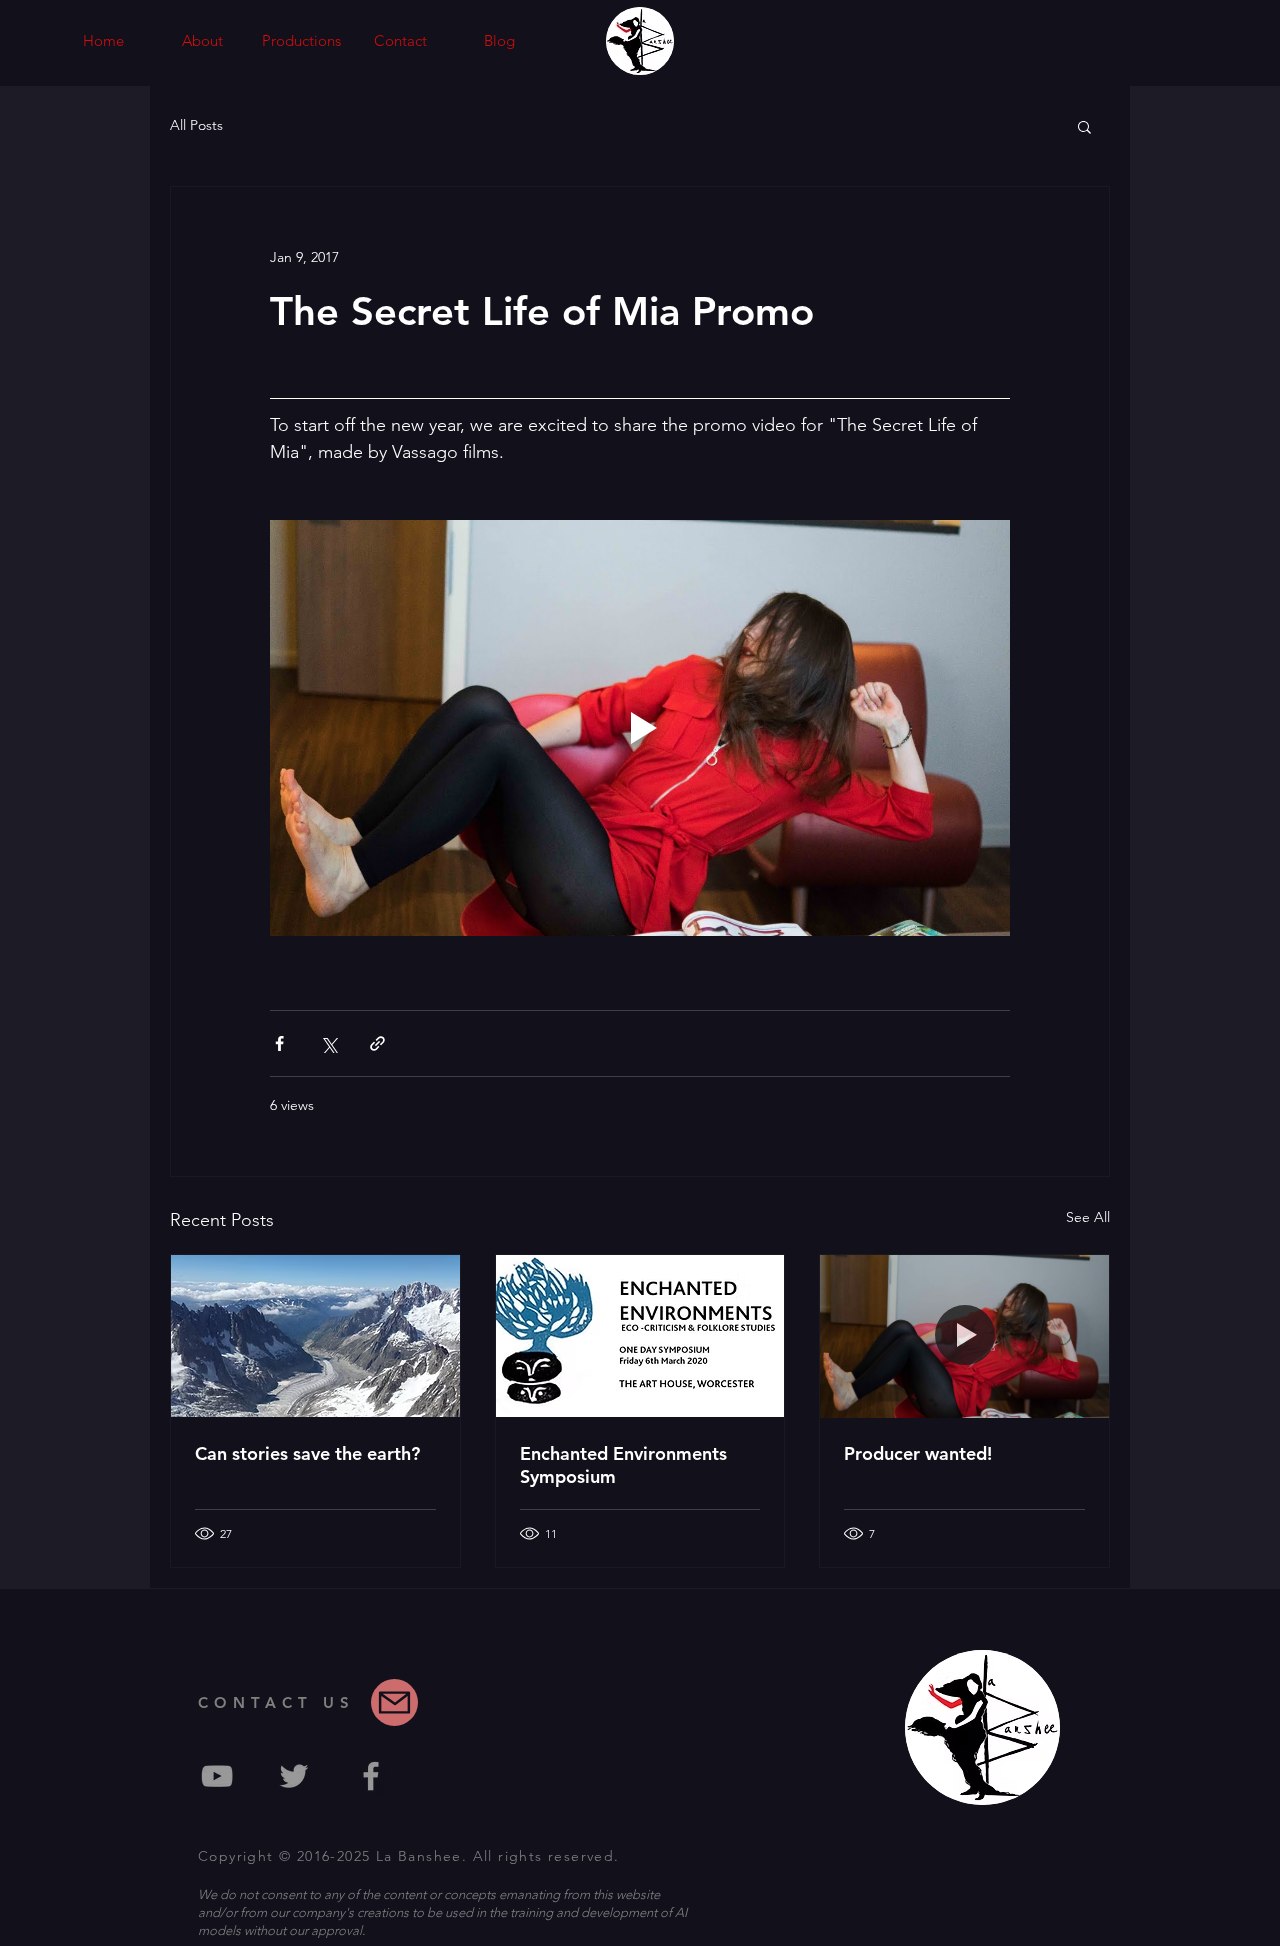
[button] (301, 40)
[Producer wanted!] (964, 1336)
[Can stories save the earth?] (315, 1336)
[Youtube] (217, 1776)
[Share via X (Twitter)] (328, 1043)
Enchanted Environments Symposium (623, 1465)
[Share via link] (377, 1043)
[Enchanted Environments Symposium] (640, 1336)
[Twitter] (294, 1776)
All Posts (196, 125)
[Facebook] (371, 1776)
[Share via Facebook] (279, 1043)
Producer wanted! (918, 1453)
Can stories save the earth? (307, 1453)
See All (1088, 1217)
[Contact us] (394, 1702)
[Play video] (640, 728)
